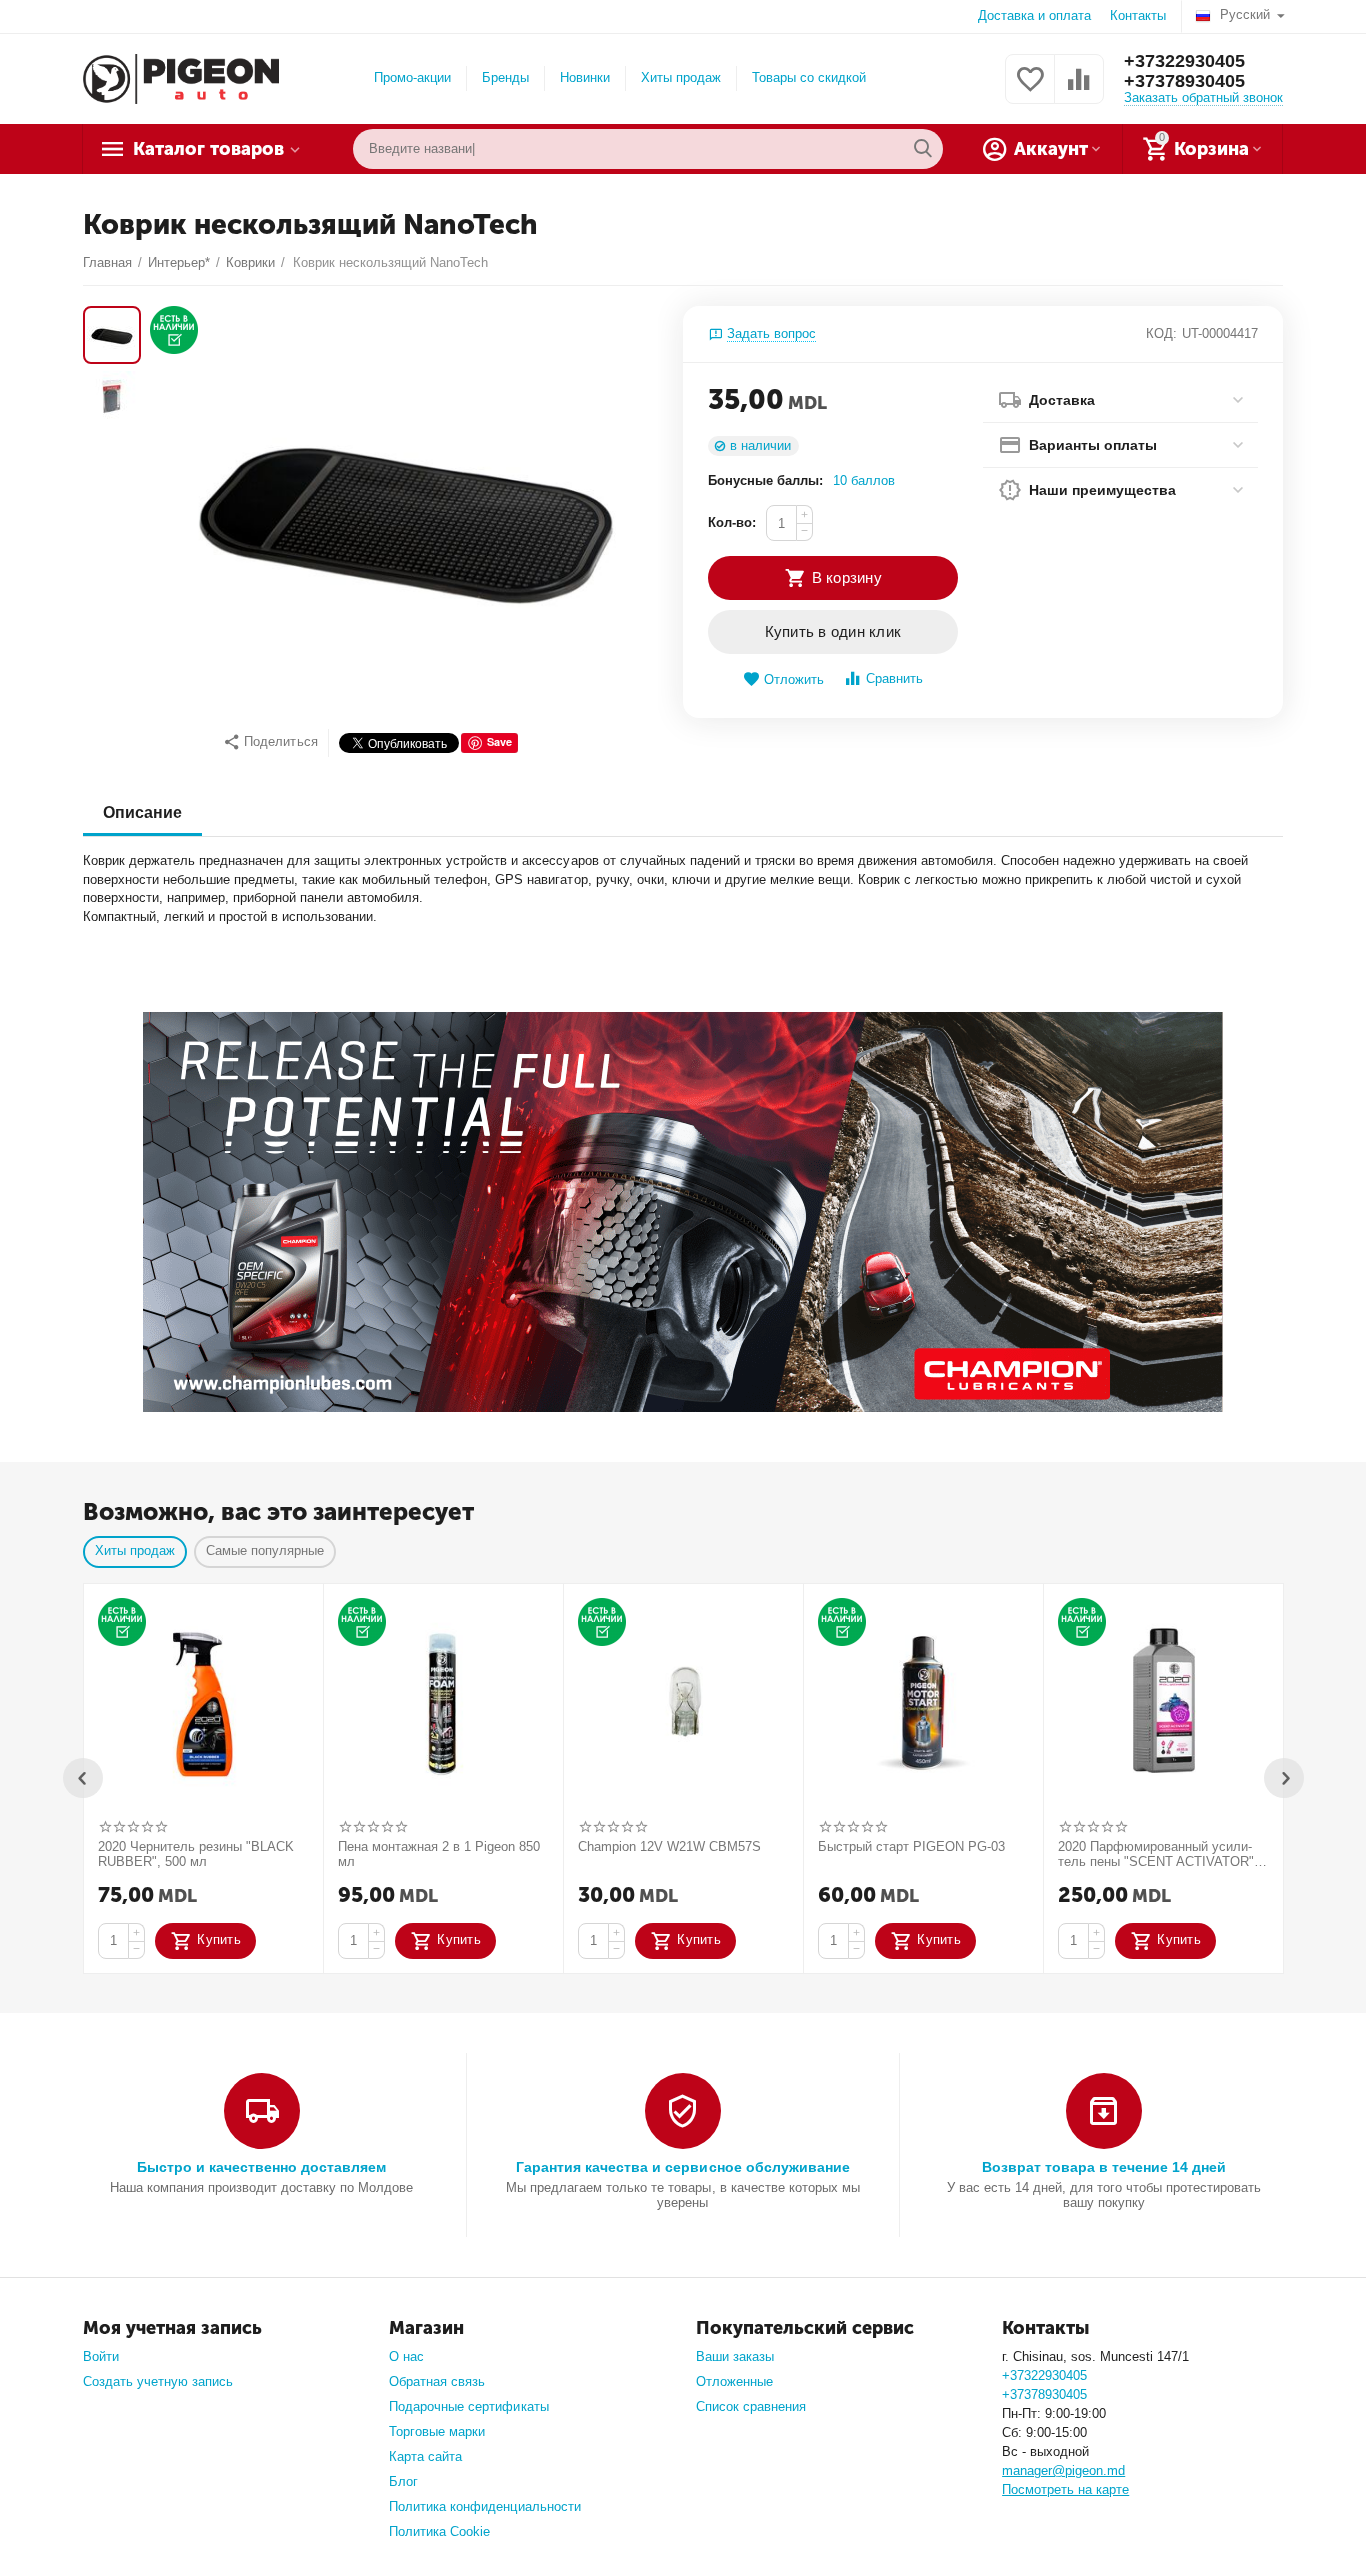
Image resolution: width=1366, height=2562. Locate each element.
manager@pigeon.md (1063, 2470)
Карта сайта (425, 2456)
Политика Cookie (439, 2531)
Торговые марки (437, 2431)
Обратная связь (437, 2381)
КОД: (1161, 333)
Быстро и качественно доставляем (261, 2167)
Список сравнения (751, 2406)
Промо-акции (412, 77)
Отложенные (734, 2381)
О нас (406, 2356)
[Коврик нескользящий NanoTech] (406, 512)
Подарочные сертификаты (468, 2406)
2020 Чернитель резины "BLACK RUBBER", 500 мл (196, 1854)
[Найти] (923, 149)
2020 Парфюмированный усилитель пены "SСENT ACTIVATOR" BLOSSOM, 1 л (1156, 1855)
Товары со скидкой (809, 77)
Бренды (505, 77)
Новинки (585, 77)
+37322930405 (1184, 61)
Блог (403, 2481)
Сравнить (894, 678)
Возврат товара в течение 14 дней (1104, 2167)
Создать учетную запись (158, 2381)
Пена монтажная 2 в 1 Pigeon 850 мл (439, 1854)
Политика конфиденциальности (484, 2506)
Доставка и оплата (1034, 15)
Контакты (1138, 15)
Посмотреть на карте (1065, 2489)
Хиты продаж (681, 77)
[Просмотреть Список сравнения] (1079, 90)
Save (499, 741)
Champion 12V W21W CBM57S (669, 1846)
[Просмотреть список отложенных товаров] (1030, 90)
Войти (101, 2356)
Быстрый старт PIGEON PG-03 (911, 1846)
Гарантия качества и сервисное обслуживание (682, 2167)
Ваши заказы (735, 2356)
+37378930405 (1184, 81)
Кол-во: (732, 522)
